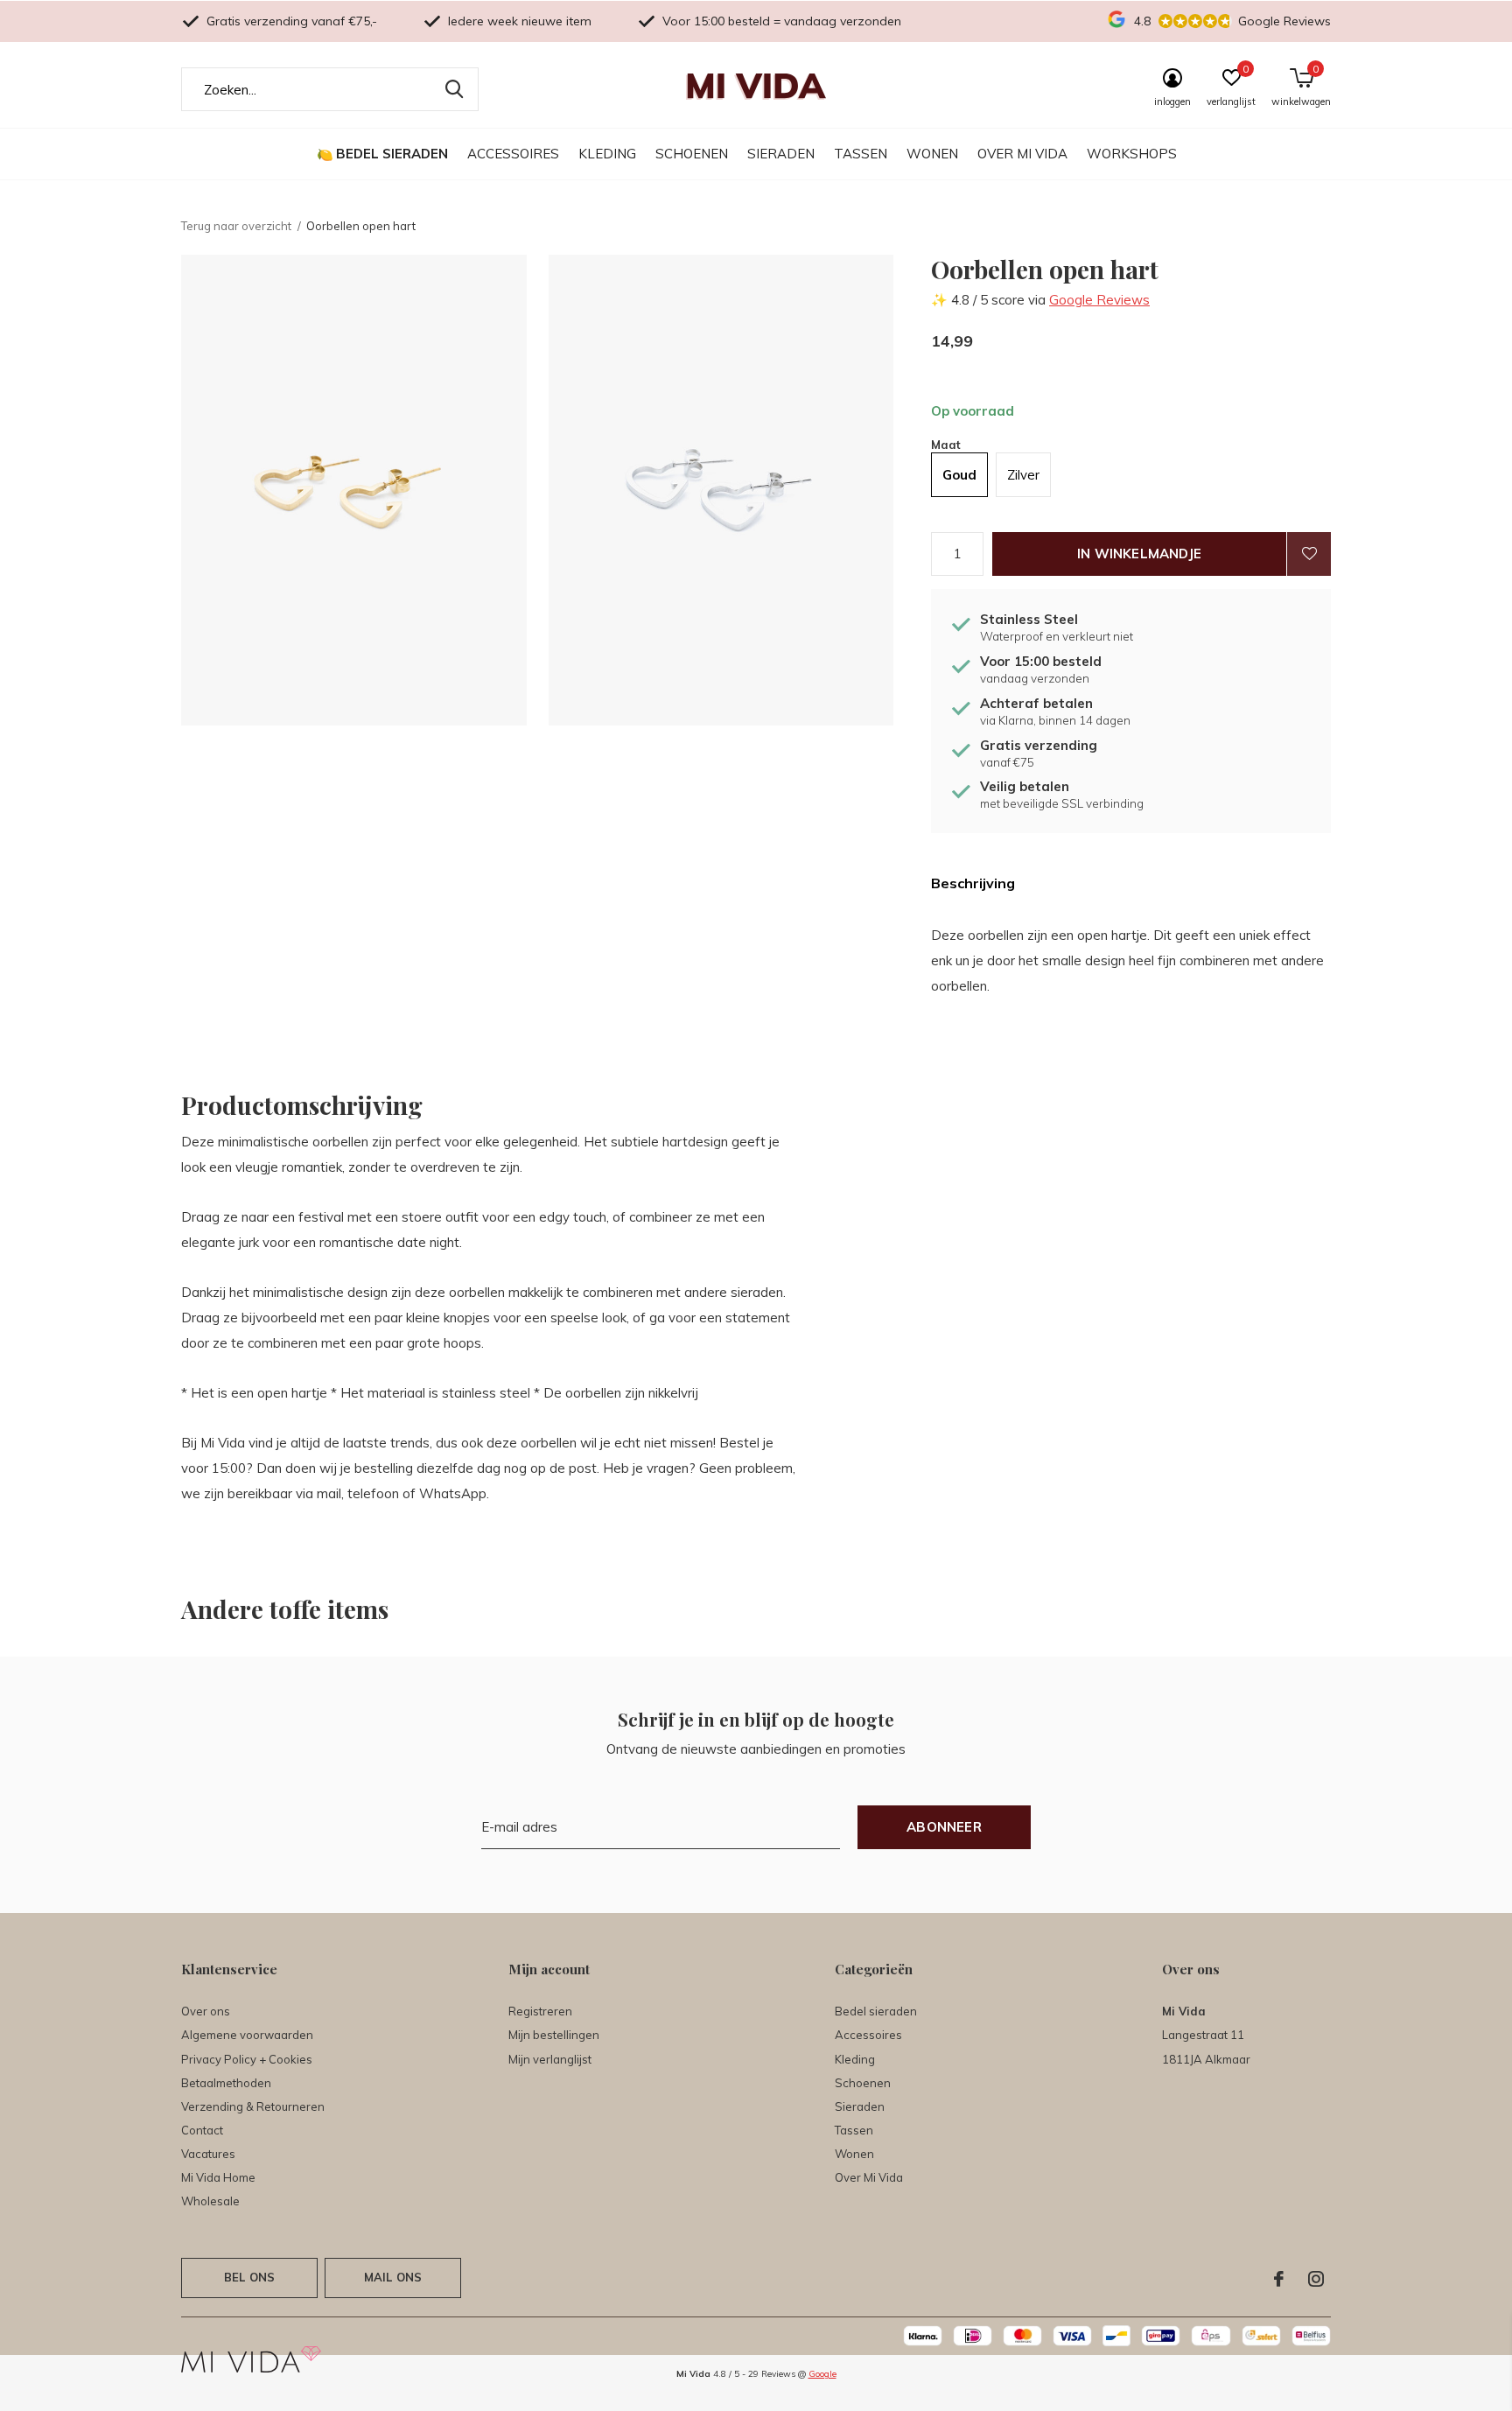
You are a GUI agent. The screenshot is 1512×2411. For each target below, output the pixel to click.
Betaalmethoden (226, 2083)
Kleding (607, 154)
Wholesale (210, 2201)
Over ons (206, 2011)
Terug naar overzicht (236, 226)
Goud (959, 475)
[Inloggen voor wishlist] (1309, 554)
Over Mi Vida (1022, 154)
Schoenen (692, 154)
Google (822, 2374)
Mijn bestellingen (554, 2035)
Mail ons (393, 2277)
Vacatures (208, 2154)
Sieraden (781, 154)
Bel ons (249, 2277)
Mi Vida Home (218, 2177)
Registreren (540, 2011)
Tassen (861, 154)
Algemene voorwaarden (247, 2035)
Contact (202, 2130)
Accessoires (513, 154)
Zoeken (454, 89)
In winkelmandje (1139, 554)
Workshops (1132, 154)
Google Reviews (1099, 300)
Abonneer (944, 1827)
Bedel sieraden (392, 154)
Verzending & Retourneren (253, 2106)
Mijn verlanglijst (550, 2059)
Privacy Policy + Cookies (247, 2059)
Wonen (932, 154)
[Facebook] (1279, 2279)
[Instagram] (1316, 2279)
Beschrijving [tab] (973, 883)
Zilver (1023, 475)
